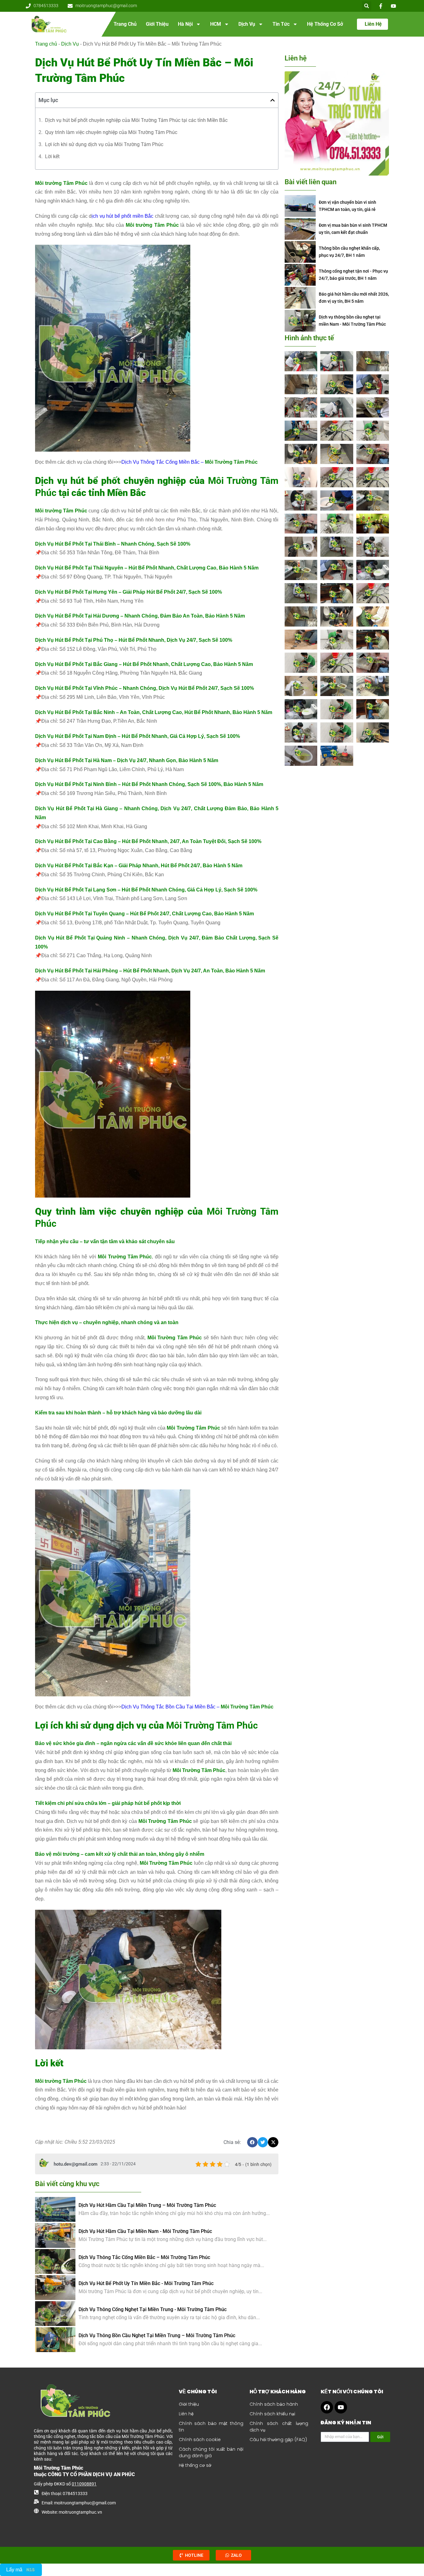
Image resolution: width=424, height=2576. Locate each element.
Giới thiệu (157, 24)
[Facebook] (327, 2407)
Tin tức (281, 24)
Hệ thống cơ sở (325, 24)
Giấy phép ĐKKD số (65, 2484)
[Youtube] (341, 2407)
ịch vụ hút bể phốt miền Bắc (122, 216)
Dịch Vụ (70, 44)
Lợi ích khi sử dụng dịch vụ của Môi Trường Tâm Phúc (104, 144)
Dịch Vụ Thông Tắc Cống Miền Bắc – (189, 462)
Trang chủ (125, 24)
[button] (367, 6)
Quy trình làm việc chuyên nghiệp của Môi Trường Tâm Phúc (111, 132)
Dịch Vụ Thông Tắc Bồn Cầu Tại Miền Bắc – (197, 1707)
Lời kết (52, 156)
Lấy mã (14, 2570)
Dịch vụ (247, 24)
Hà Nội (185, 24)
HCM (216, 24)
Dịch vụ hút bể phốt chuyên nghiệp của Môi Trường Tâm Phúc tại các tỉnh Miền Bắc (136, 120)
